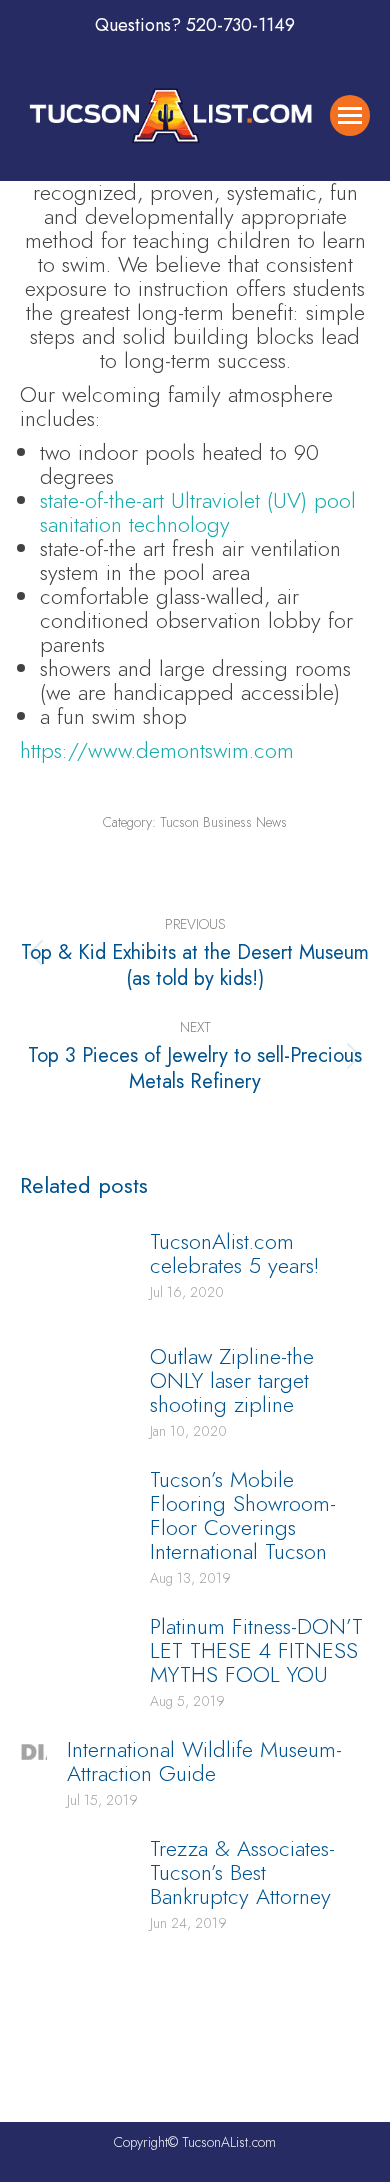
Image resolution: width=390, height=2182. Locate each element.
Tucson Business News (223, 822)
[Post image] (75, 1274)
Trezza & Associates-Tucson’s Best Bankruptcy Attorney (242, 1872)
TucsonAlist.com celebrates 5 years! (234, 1253)
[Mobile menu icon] (350, 115)
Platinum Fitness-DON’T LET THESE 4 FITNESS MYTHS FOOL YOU (256, 1650)
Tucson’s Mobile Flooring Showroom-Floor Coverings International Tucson (243, 1515)
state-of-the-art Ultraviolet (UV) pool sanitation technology (198, 512)
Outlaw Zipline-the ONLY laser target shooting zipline (232, 1380)
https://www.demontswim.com (157, 750)
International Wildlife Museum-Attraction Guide (204, 1761)
